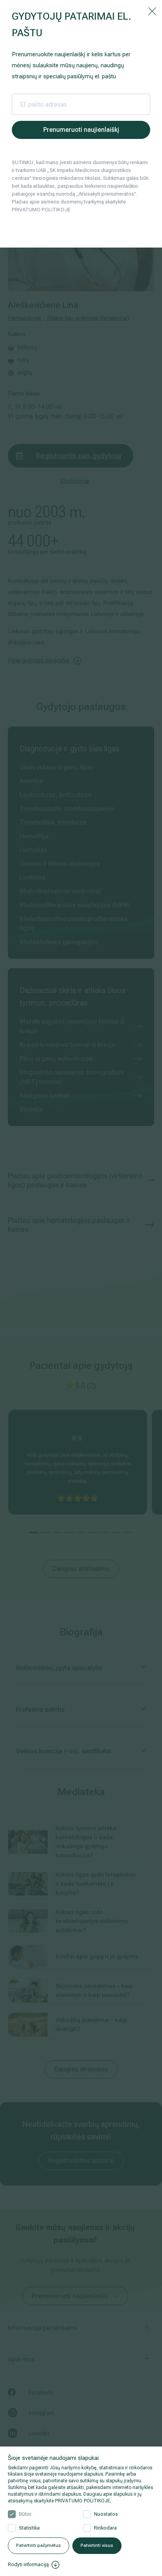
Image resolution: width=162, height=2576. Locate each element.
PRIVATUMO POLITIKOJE (83, 2501)
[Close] (152, 11)
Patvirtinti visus (97, 2545)
